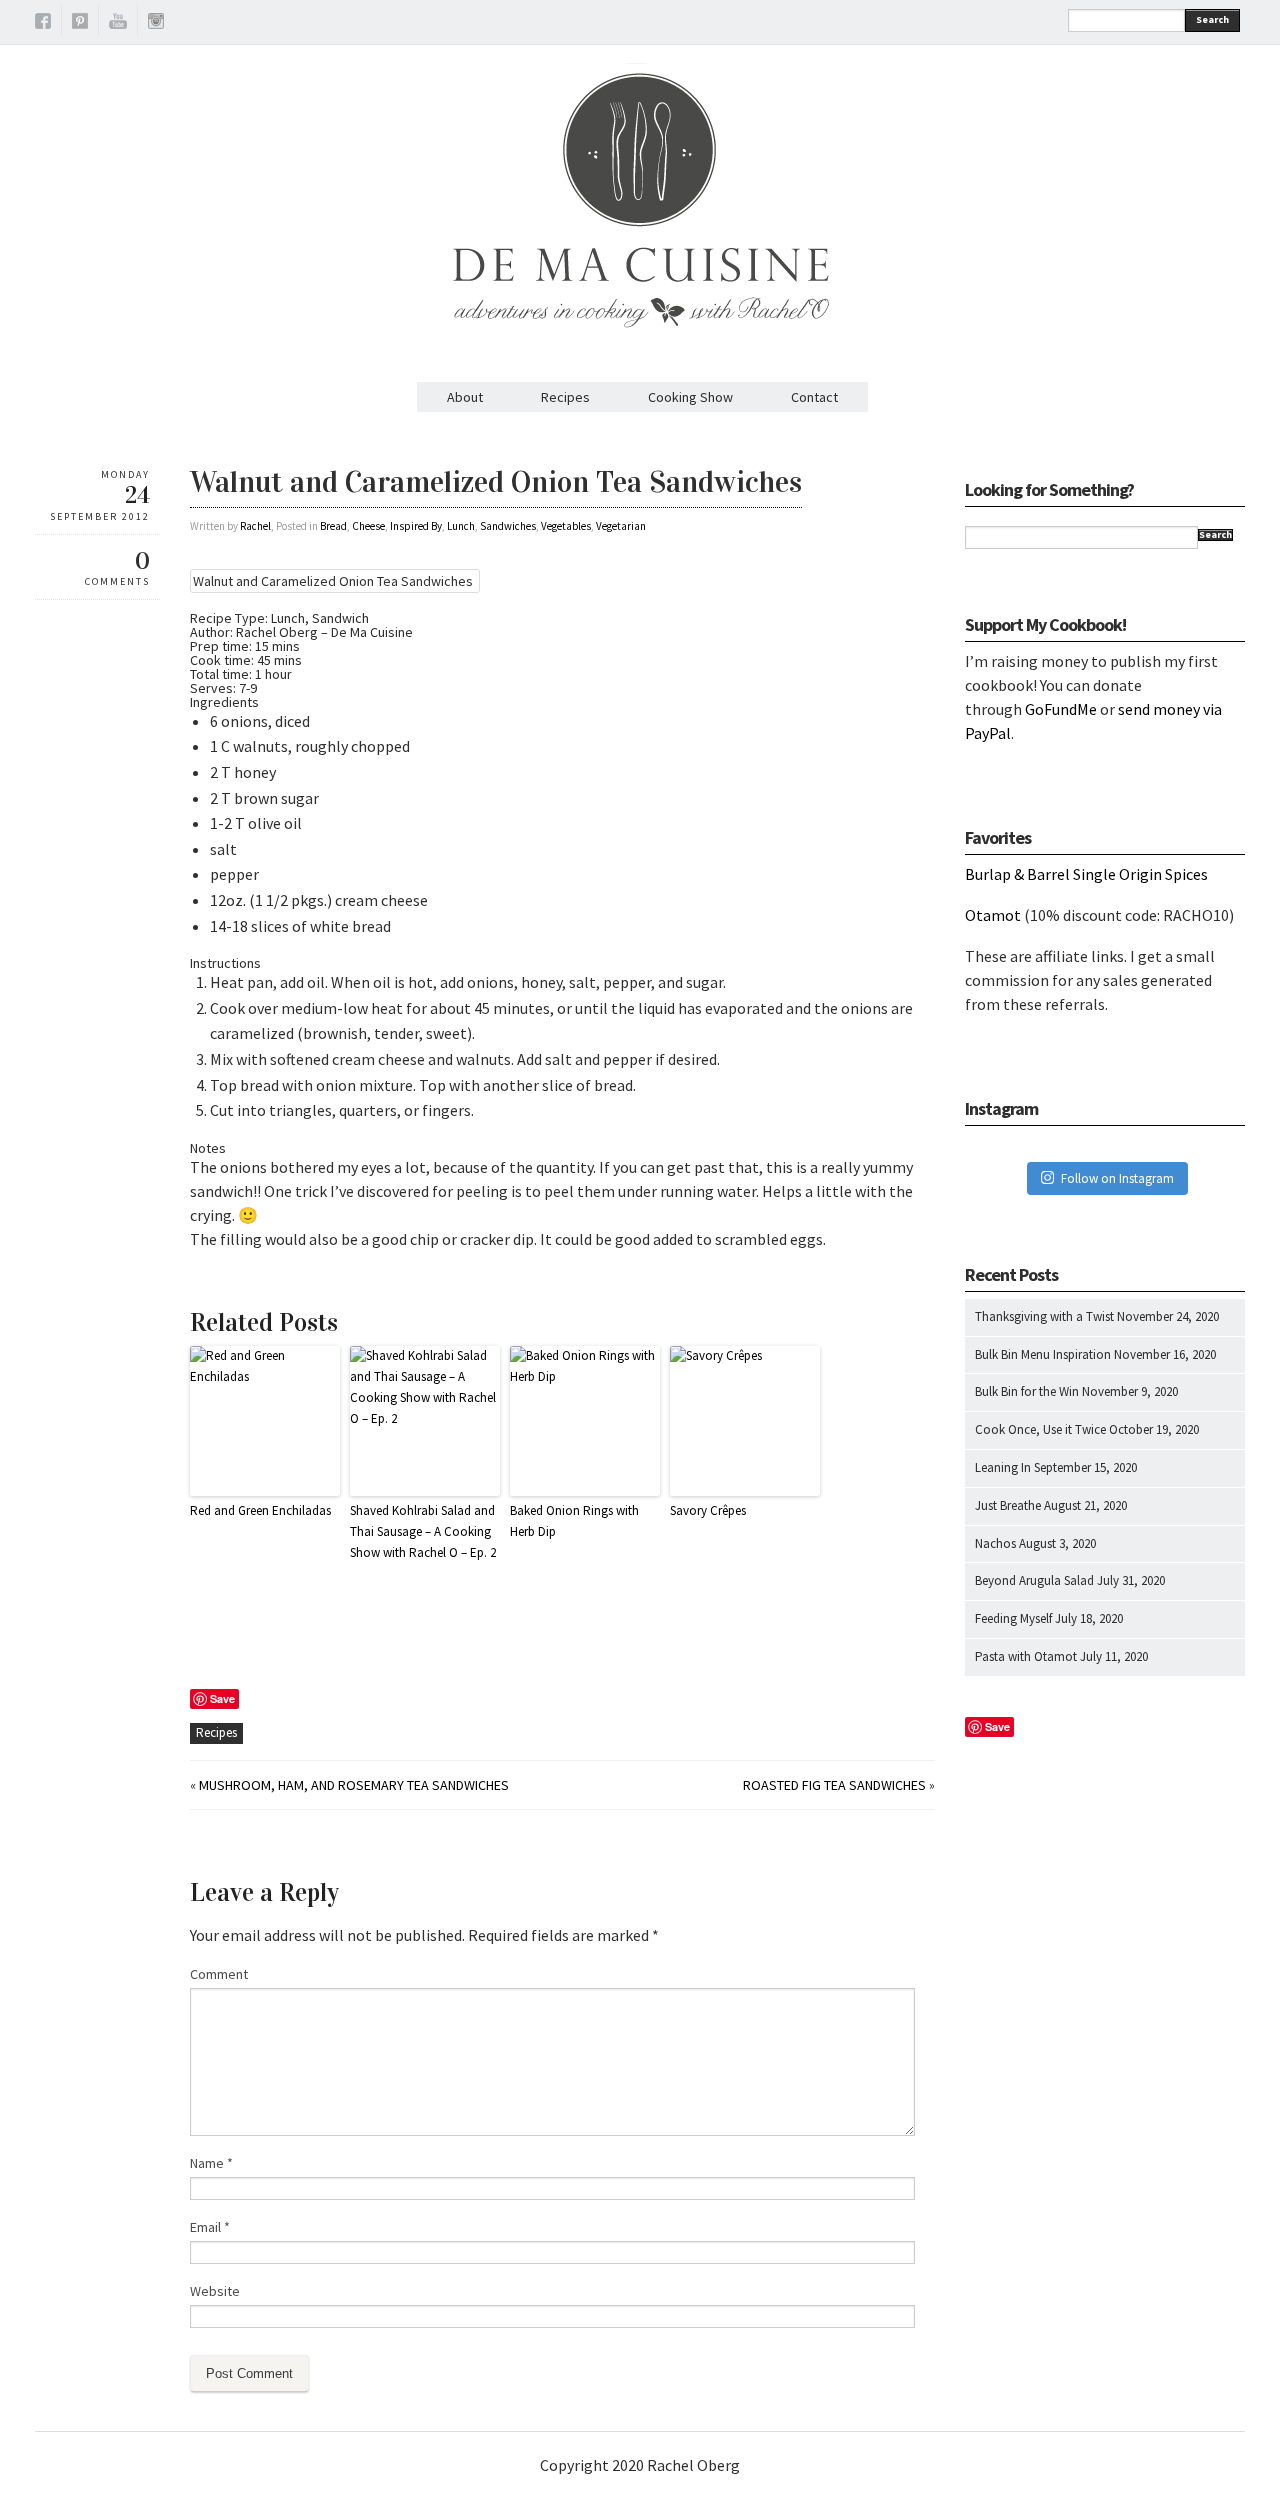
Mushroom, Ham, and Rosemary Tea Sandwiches (354, 1785)
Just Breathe (1008, 1505)
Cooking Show (690, 397)
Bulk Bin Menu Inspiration (1043, 1354)
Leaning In (1003, 1467)
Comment (219, 1974)
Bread (333, 526)
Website (215, 2291)
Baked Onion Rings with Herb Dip (574, 1521)
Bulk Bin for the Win (1027, 1391)
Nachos (995, 1543)
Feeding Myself (1013, 1618)
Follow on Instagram (1117, 1178)
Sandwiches (508, 526)
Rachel (255, 526)
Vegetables (566, 526)
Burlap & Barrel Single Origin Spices (1086, 874)
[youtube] (118, 24)
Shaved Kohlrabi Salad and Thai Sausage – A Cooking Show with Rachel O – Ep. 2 (423, 1531)
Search (1212, 19)
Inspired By (416, 526)
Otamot (993, 915)
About (465, 397)
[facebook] (43, 24)
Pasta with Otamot (1026, 1656)
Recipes (565, 397)
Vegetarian (621, 526)
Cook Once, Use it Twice (1040, 1429)
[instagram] (156, 24)
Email (210, 2227)
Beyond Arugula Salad (1034, 1580)
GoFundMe (1061, 709)
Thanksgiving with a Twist (1044, 1316)
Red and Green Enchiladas (260, 1510)
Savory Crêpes (708, 1510)
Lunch (461, 526)
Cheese (368, 526)
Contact (814, 397)
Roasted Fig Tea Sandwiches (834, 1785)
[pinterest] (80, 24)
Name (211, 2163)
